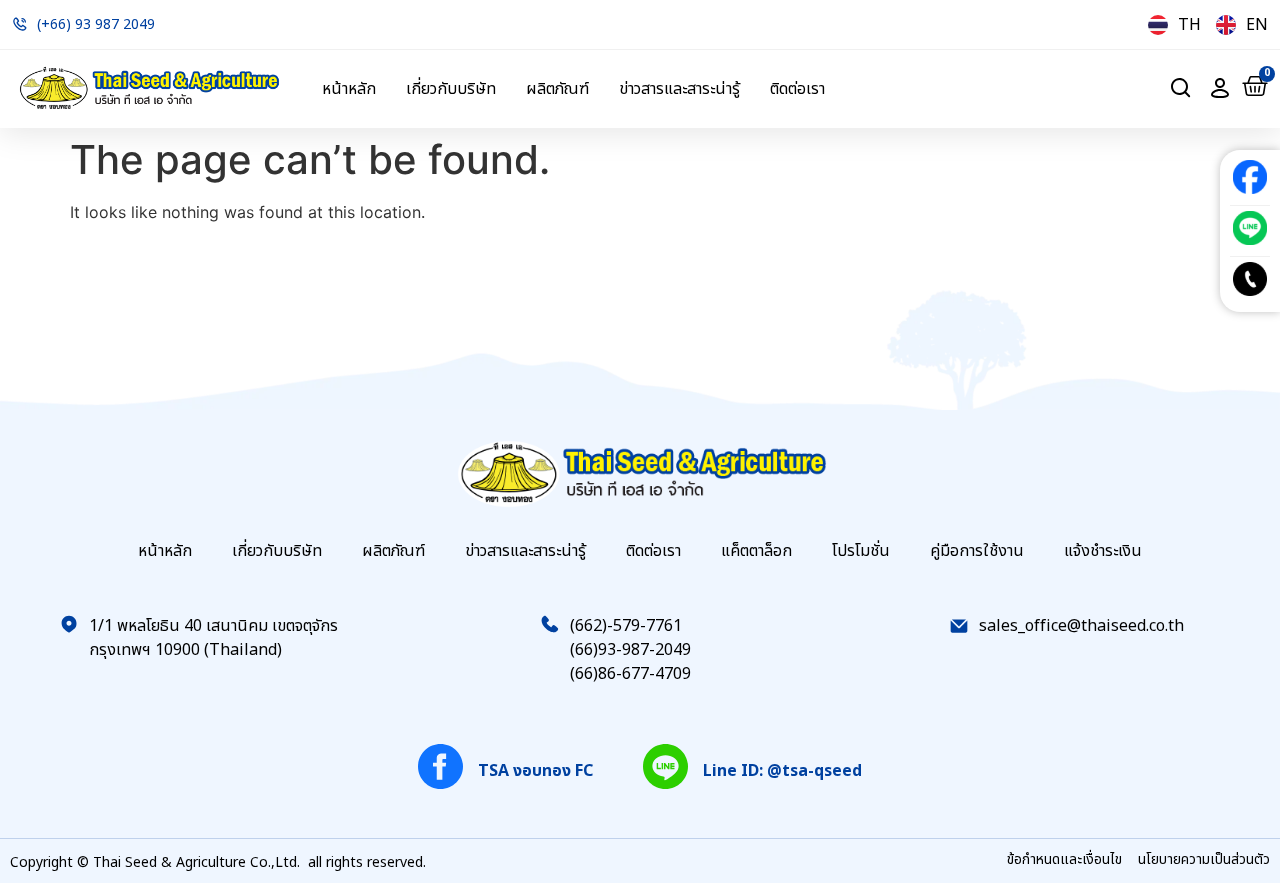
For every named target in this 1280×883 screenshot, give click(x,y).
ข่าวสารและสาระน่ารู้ (679, 89)
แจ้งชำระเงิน (1103, 551)
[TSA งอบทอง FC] (440, 766)
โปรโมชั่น (861, 551)
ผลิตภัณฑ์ (557, 89)
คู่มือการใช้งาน (977, 551)
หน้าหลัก (349, 89)
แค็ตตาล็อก (756, 551)
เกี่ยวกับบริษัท (451, 89)
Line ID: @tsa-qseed (782, 771)
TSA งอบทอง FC (535, 771)
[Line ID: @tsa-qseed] (665, 766)
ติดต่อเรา (797, 89)
